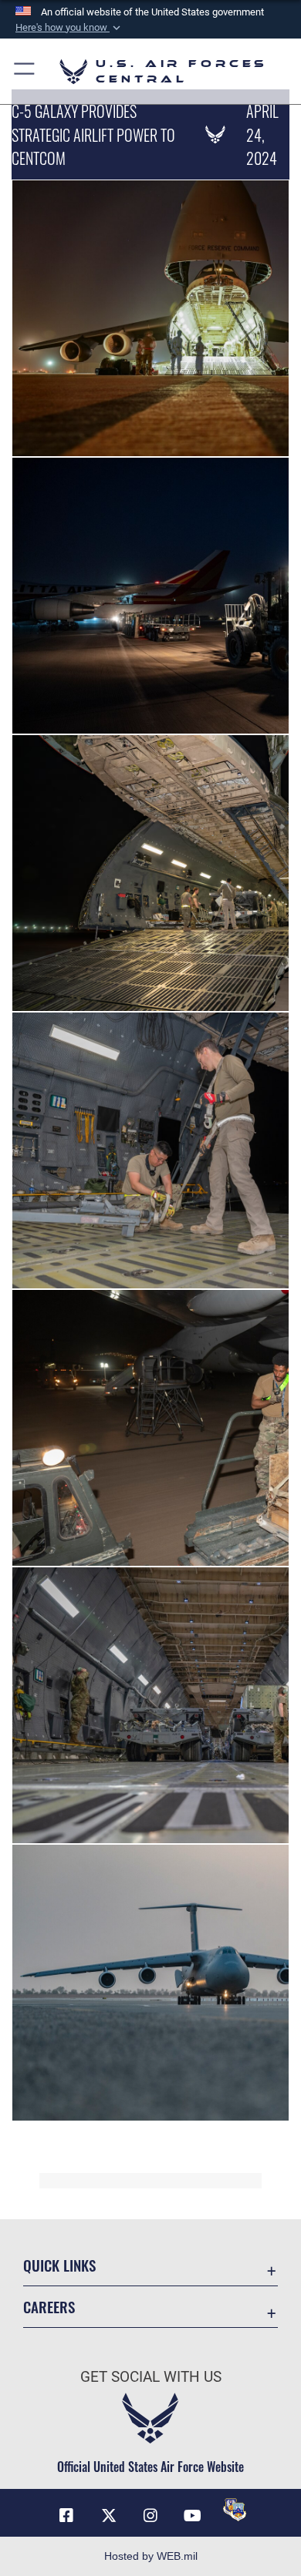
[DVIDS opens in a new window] (235, 2510)
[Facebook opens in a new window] (66, 2516)
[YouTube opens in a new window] (192, 2516)
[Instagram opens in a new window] (150, 2516)
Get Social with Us (151, 2377)
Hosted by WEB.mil (151, 2556)
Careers (49, 2307)
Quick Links (59, 2265)
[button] (69, 28)
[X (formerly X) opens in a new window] (109, 2516)
